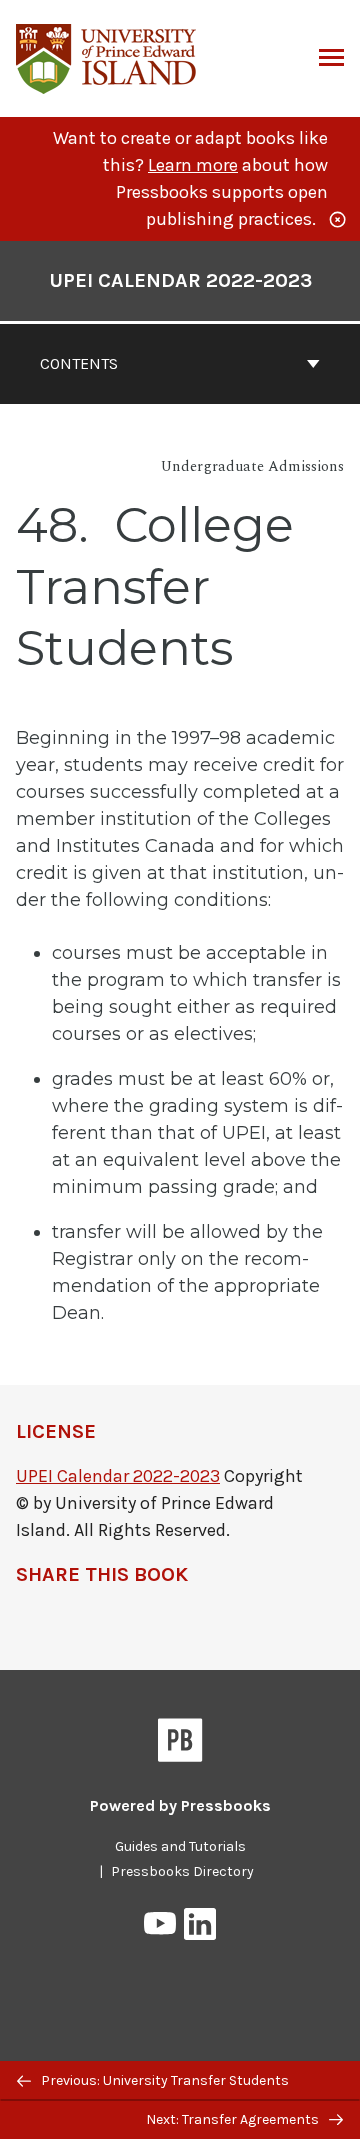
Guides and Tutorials (180, 1846)
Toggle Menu (331, 59)
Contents (79, 363)
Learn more (193, 165)
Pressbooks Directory (182, 1871)
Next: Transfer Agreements (234, 2119)
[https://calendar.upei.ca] (107, 56)
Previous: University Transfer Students (163, 2080)
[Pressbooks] (180, 1744)
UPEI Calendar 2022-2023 (180, 280)
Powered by (180, 1805)
